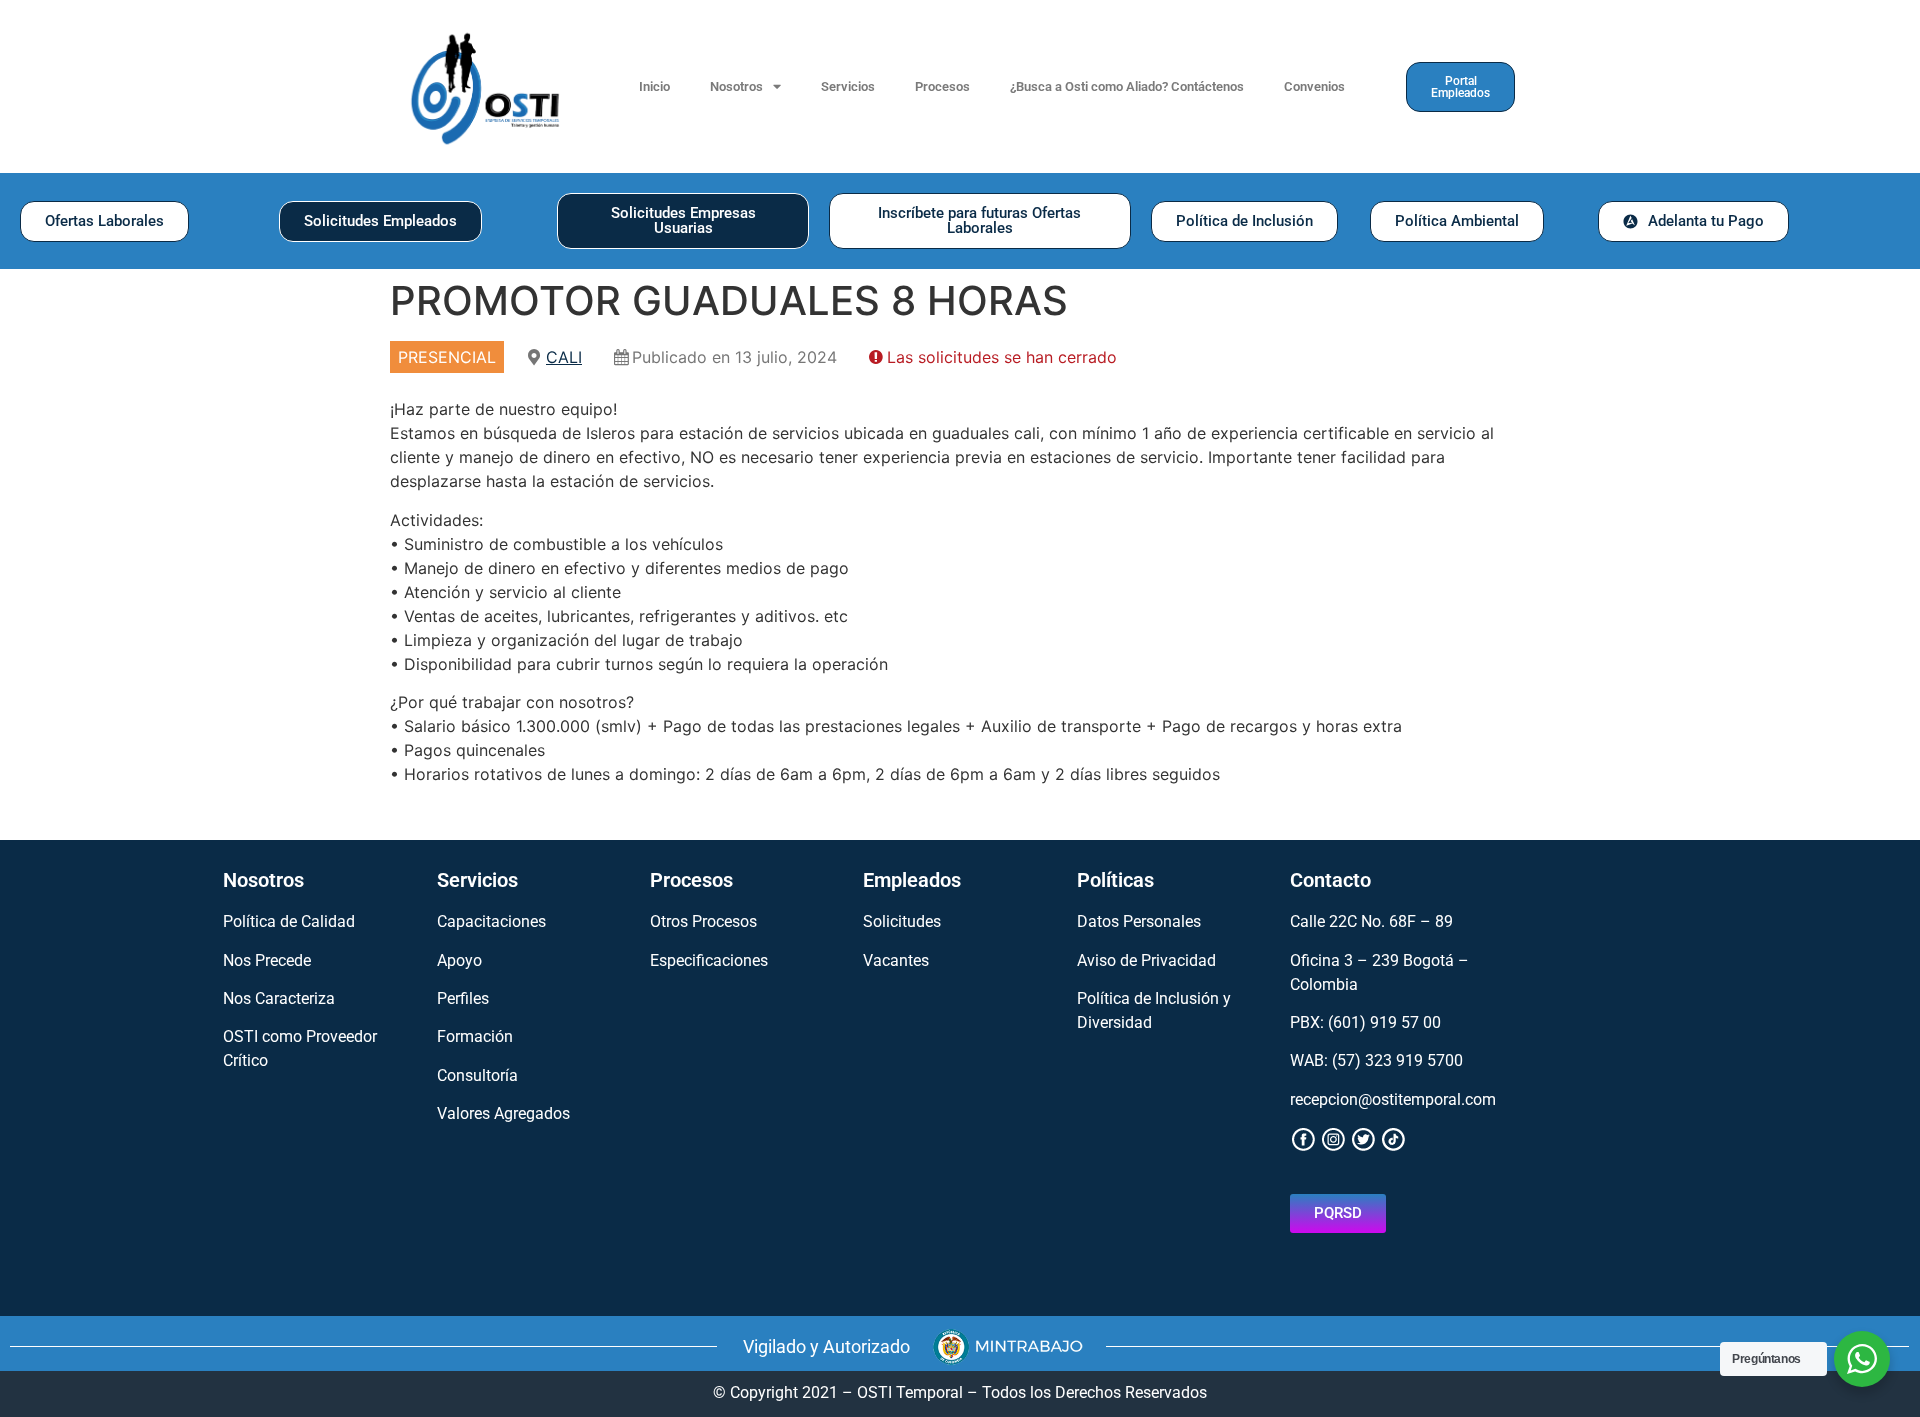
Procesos (942, 86)
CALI (564, 357)
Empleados (912, 880)
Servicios (848, 86)
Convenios (1314, 86)
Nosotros (736, 86)
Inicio (654, 86)
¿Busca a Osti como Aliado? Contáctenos (1127, 86)
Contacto (1330, 880)
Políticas (1115, 880)
